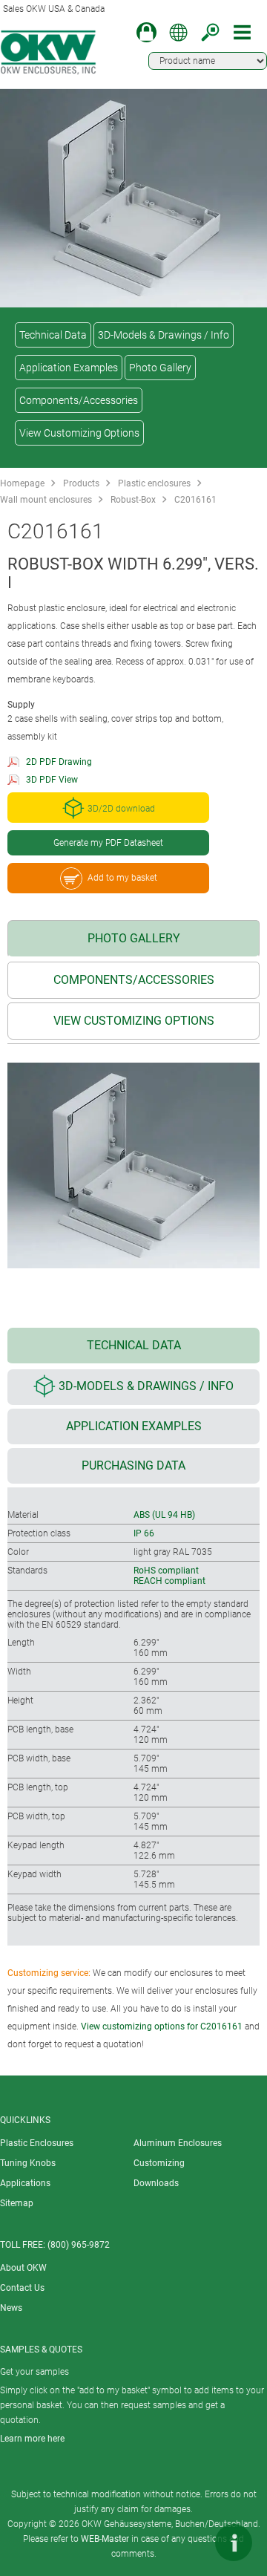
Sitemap (17, 2203)
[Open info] (234, 2543)
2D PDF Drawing (59, 762)
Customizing (159, 2163)
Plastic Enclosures (37, 2143)
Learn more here (32, 2439)
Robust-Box (133, 500)
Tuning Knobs (28, 2163)
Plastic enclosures (154, 483)
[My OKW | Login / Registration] (146, 32)
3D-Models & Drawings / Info (164, 335)
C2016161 (195, 500)
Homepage (22, 483)
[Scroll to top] (189, 2543)
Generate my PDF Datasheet (108, 843)
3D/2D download (121, 809)
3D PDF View (52, 780)
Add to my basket (122, 878)
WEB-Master (105, 2539)
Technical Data (53, 335)
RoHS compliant (166, 1571)
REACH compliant (169, 1581)
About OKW (23, 2268)
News (11, 2308)
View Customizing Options (79, 433)
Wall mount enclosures (46, 500)
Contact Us (22, 2288)
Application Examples (69, 368)
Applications (25, 2183)
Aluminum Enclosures (178, 2143)
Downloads (156, 2183)
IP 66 (144, 1533)
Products (81, 483)
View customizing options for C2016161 (162, 2026)
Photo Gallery (160, 368)
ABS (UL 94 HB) (164, 1515)
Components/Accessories (79, 400)
